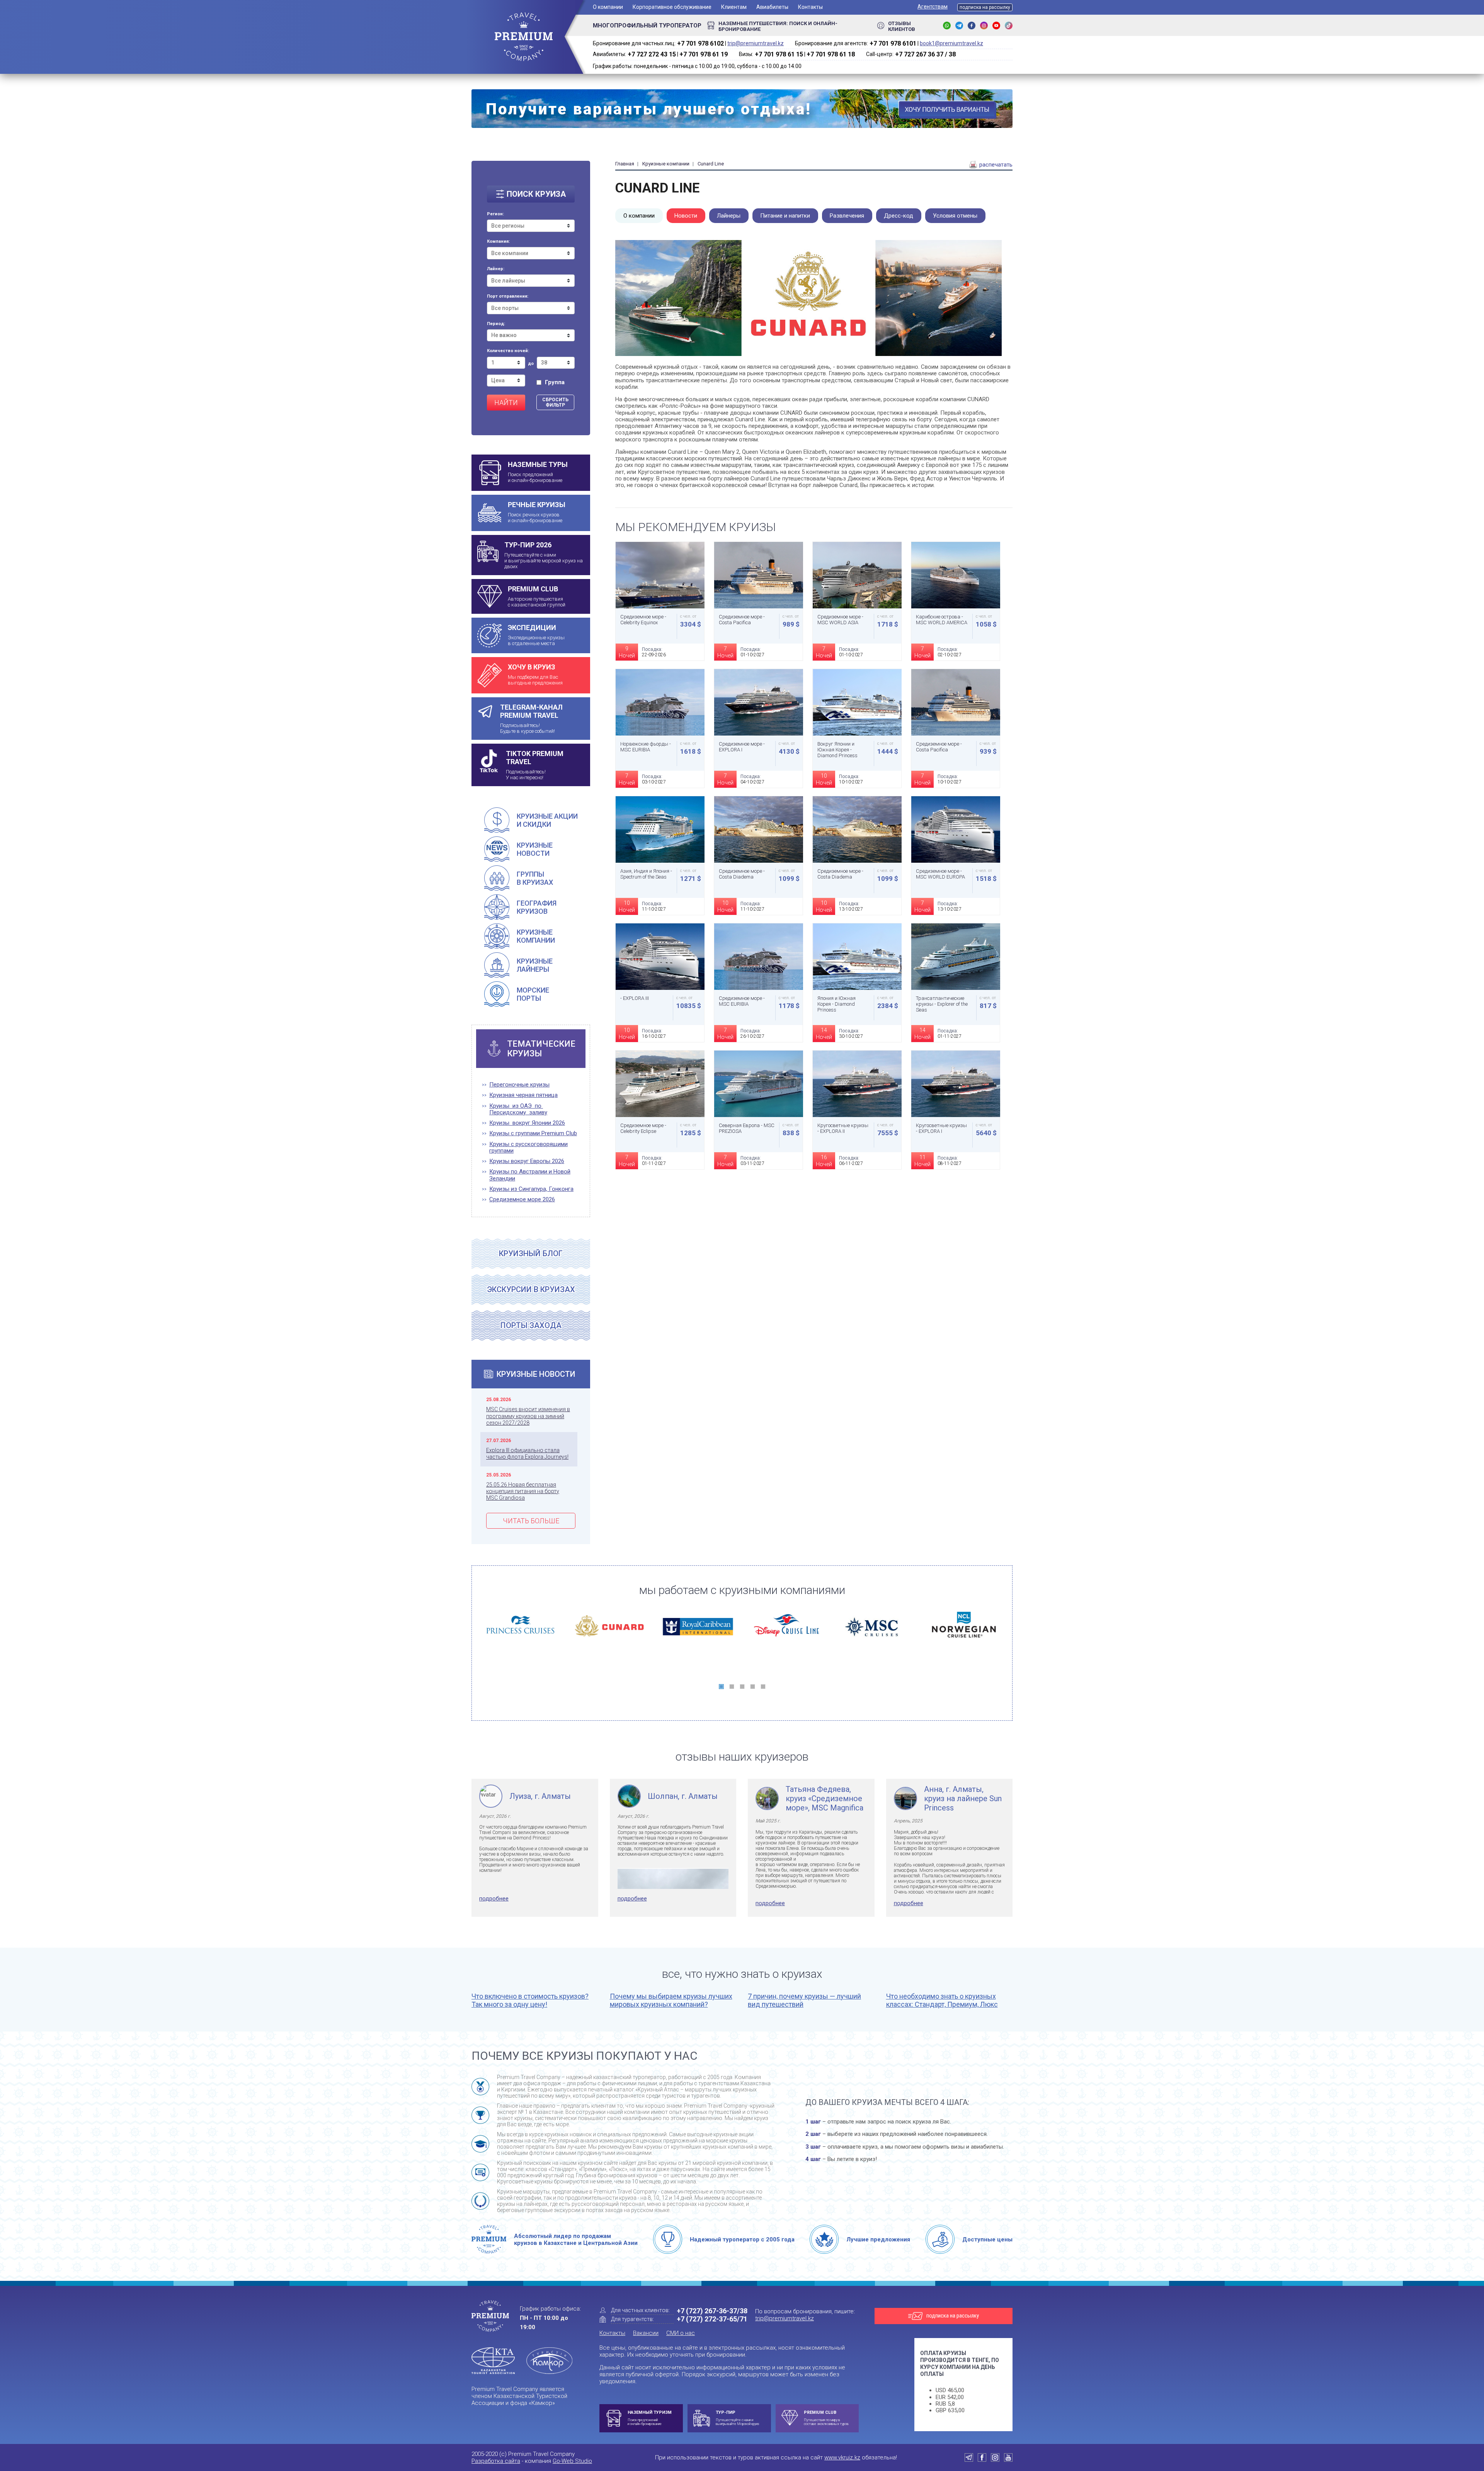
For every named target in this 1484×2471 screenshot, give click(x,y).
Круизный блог (531, 1253)
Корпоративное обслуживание (672, 7)
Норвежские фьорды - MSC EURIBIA (646, 747)
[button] (721, 1687)
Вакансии (646, 2333)
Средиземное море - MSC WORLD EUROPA (940, 874)
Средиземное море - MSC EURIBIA (742, 1001)
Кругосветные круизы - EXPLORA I (941, 1128)
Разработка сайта (496, 2461)
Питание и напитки (785, 216)
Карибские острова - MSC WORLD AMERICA (942, 620)
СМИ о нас (681, 2333)
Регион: (495, 214)
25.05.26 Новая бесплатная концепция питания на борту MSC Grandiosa (523, 1491)
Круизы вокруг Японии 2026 (527, 1123)
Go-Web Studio (572, 2461)
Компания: (498, 242)
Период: (496, 324)
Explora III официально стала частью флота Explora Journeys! (527, 1453)
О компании (608, 7)
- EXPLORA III (635, 998)
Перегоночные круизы (519, 1085)
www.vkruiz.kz (842, 2457)
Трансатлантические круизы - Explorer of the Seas (942, 1004)
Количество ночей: (508, 351)
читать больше (531, 1521)
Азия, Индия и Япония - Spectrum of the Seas (646, 874)
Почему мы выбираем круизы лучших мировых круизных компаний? (671, 2000)
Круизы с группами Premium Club (533, 1133)
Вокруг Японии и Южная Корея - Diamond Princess (837, 750)
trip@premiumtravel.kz (756, 43)
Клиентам (734, 7)
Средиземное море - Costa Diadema (742, 874)
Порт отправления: (508, 296)
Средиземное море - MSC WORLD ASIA (840, 620)
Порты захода (531, 1325)
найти (506, 403)
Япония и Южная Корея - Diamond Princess (836, 1004)
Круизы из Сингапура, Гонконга (531, 1189)
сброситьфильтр (555, 402)
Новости (686, 216)
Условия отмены (955, 216)
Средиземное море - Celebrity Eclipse (643, 1128)
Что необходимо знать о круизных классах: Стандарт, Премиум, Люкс (942, 2000)
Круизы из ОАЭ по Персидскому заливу (518, 1109)
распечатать (995, 165)
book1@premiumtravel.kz (951, 43)
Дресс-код (899, 216)
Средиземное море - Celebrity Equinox (643, 620)
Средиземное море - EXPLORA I (742, 747)
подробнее (494, 1899)
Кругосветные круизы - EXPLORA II (843, 1128)
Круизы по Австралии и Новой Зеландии (530, 1175)
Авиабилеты (772, 7)
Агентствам (933, 7)
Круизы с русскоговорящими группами (528, 1148)
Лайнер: (496, 269)
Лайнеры (729, 216)
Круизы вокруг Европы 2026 (527, 1161)
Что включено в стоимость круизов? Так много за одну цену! (530, 2000)
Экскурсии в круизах (531, 1289)
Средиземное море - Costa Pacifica (742, 620)
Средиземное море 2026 (522, 1200)
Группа (555, 382)
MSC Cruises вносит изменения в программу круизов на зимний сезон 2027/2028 (528, 1416)
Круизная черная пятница (523, 1095)
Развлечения (847, 216)
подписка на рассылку (985, 7)
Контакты (810, 7)
